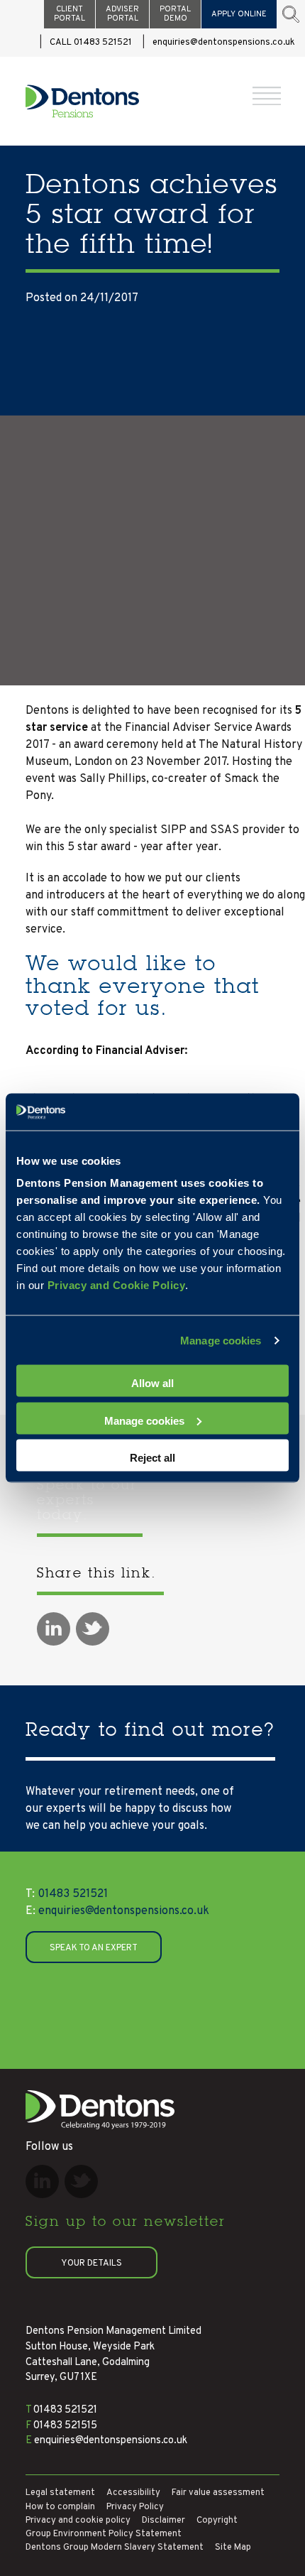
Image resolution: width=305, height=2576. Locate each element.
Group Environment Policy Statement (104, 2534)
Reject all (152, 1458)
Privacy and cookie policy (78, 2521)
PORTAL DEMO (175, 14)
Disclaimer (163, 2521)
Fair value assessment (218, 2493)
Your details (91, 2263)
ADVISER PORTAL (122, 14)
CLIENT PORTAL (70, 14)
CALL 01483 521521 (91, 43)
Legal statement (60, 2493)
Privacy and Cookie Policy (117, 1285)
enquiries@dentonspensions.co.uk (224, 43)
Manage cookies (221, 1340)
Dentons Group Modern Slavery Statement (115, 2548)
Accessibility (133, 2493)
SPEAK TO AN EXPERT (94, 1948)
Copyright (217, 2521)
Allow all (152, 1383)
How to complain (60, 2507)
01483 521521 (67, 1894)
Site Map (233, 2548)
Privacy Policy (135, 2507)
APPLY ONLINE (239, 14)
